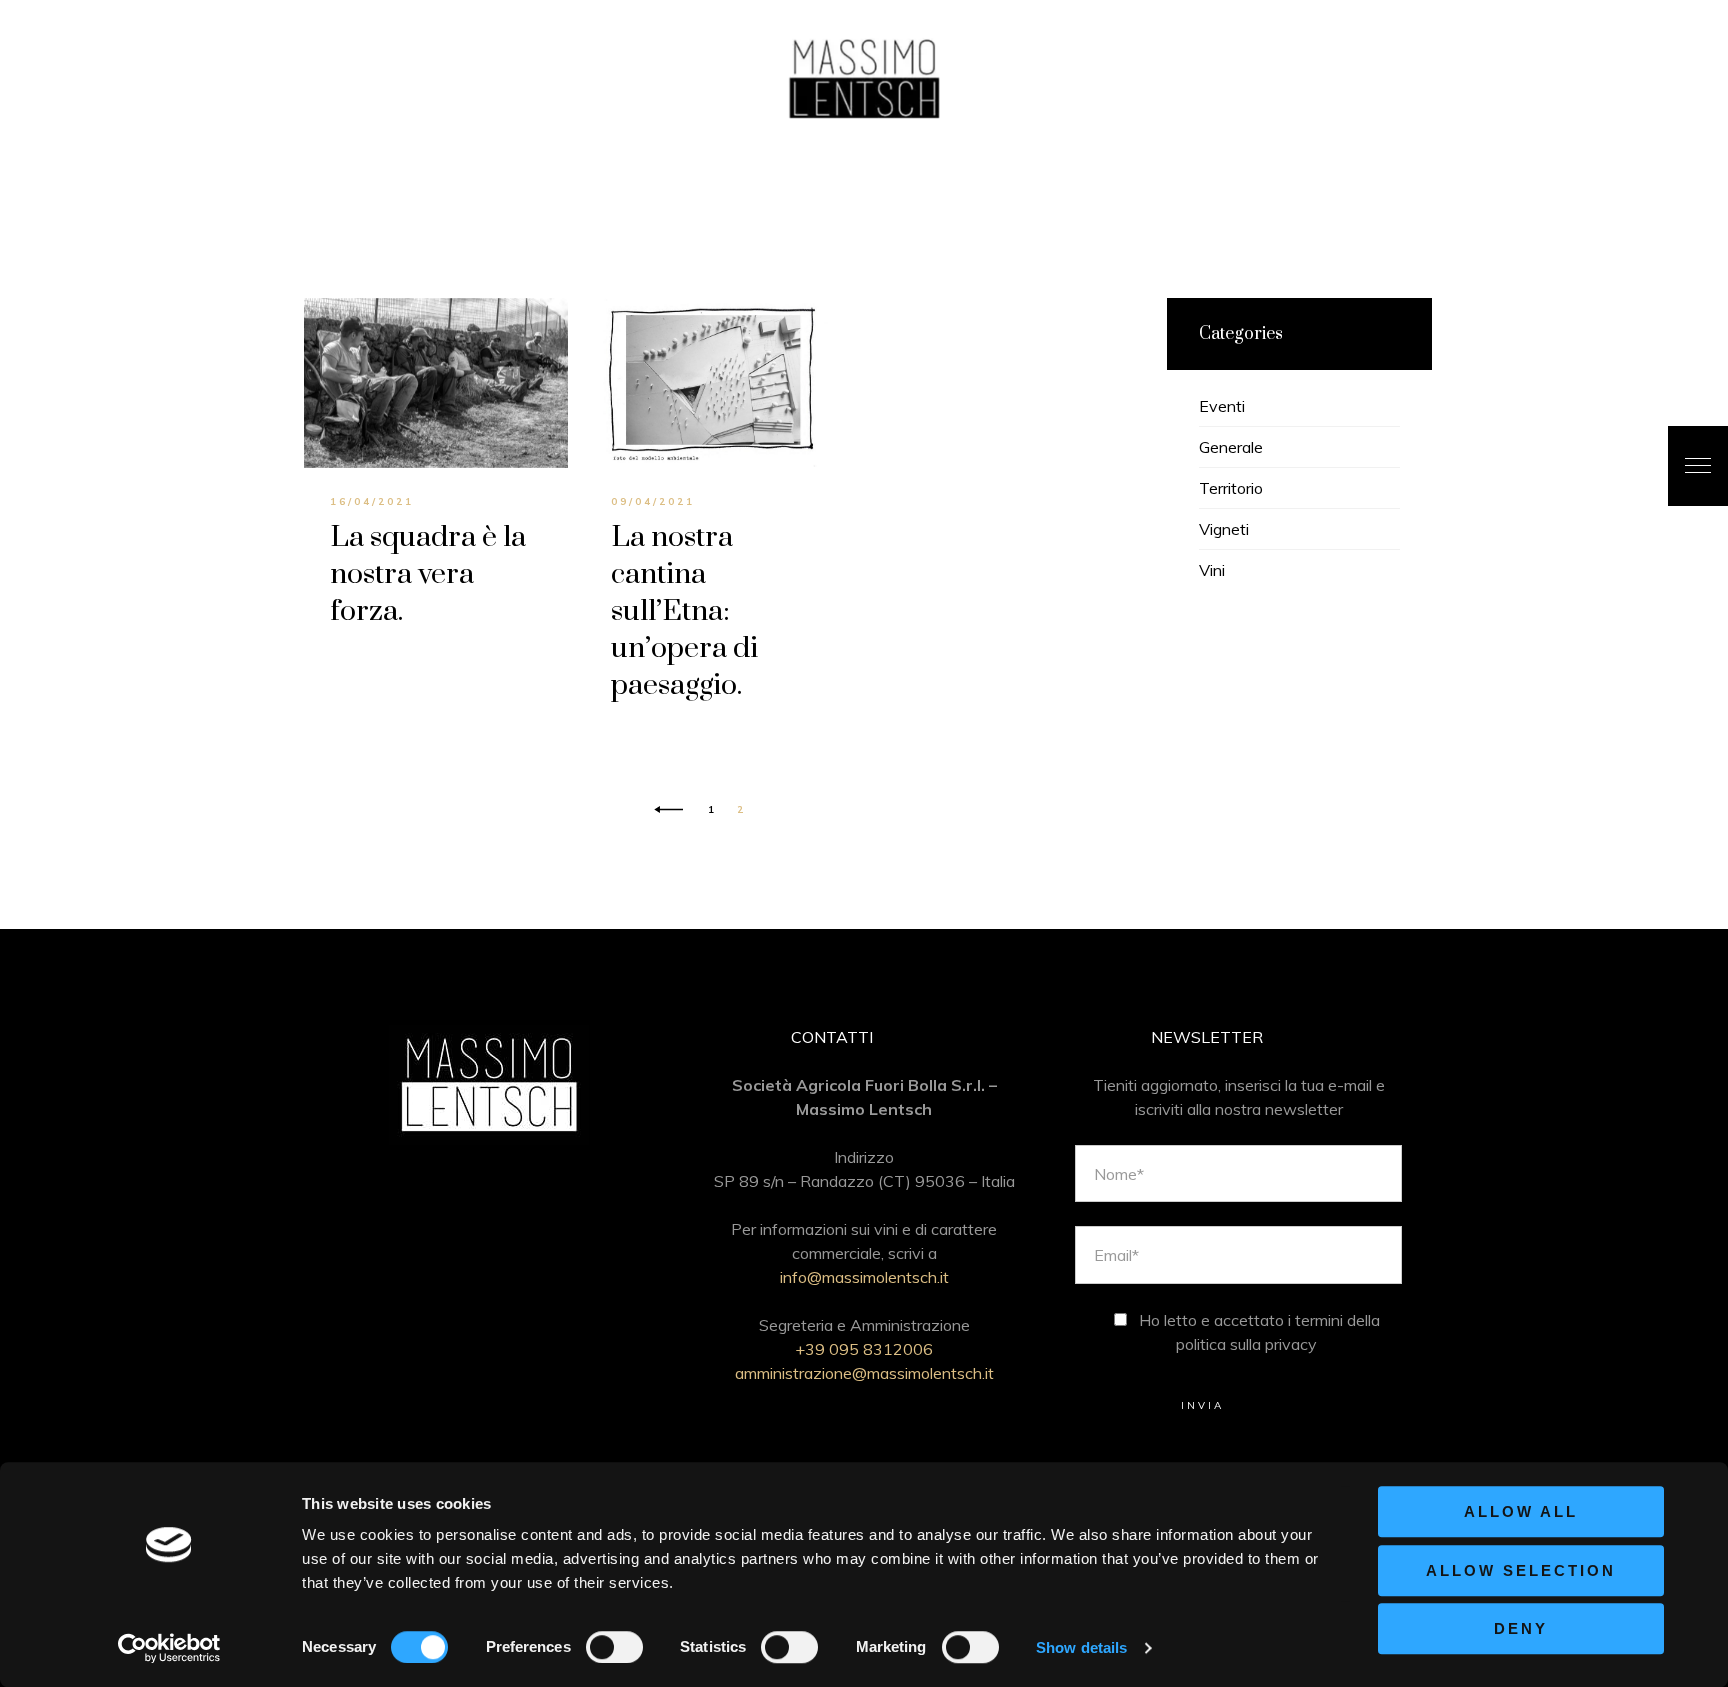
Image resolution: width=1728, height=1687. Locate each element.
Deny (1521, 1628)
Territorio (1231, 488)
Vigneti (1224, 529)
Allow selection (1521, 1570)
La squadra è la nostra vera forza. (428, 574)
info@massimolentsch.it (864, 1277)
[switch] (614, 1647)
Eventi (1222, 406)
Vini (1212, 570)
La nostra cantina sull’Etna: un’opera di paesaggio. (684, 611)
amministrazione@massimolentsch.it (864, 1373)
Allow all (1521, 1511)
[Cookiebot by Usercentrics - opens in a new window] (169, 1648)
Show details (1081, 1647)
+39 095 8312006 (864, 1349)
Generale (1231, 447)
